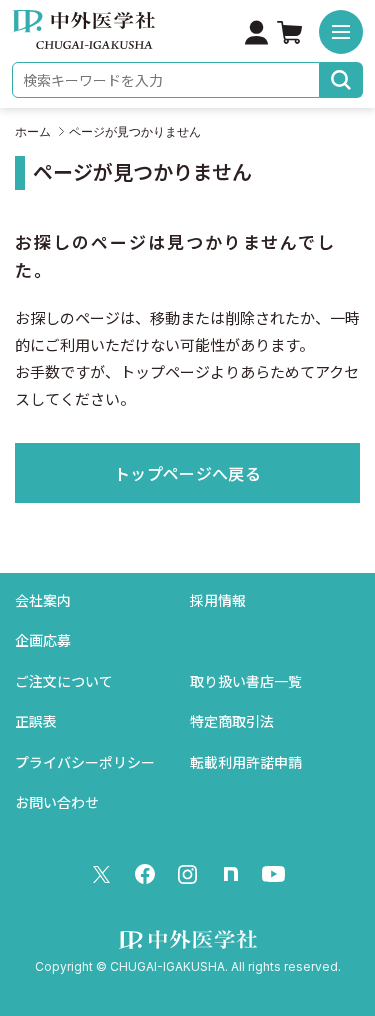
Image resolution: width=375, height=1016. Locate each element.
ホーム (33, 132)
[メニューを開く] (341, 32)
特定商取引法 (232, 721)
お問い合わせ (57, 802)
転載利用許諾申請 (246, 762)
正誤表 (36, 721)
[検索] (341, 80)
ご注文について (64, 681)
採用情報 (218, 600)
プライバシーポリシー (85, 762)
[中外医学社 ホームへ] (83, 36)
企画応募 (43, 640)
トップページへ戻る (187, 474)
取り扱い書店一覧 (246, 681)
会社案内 (43, 600)
